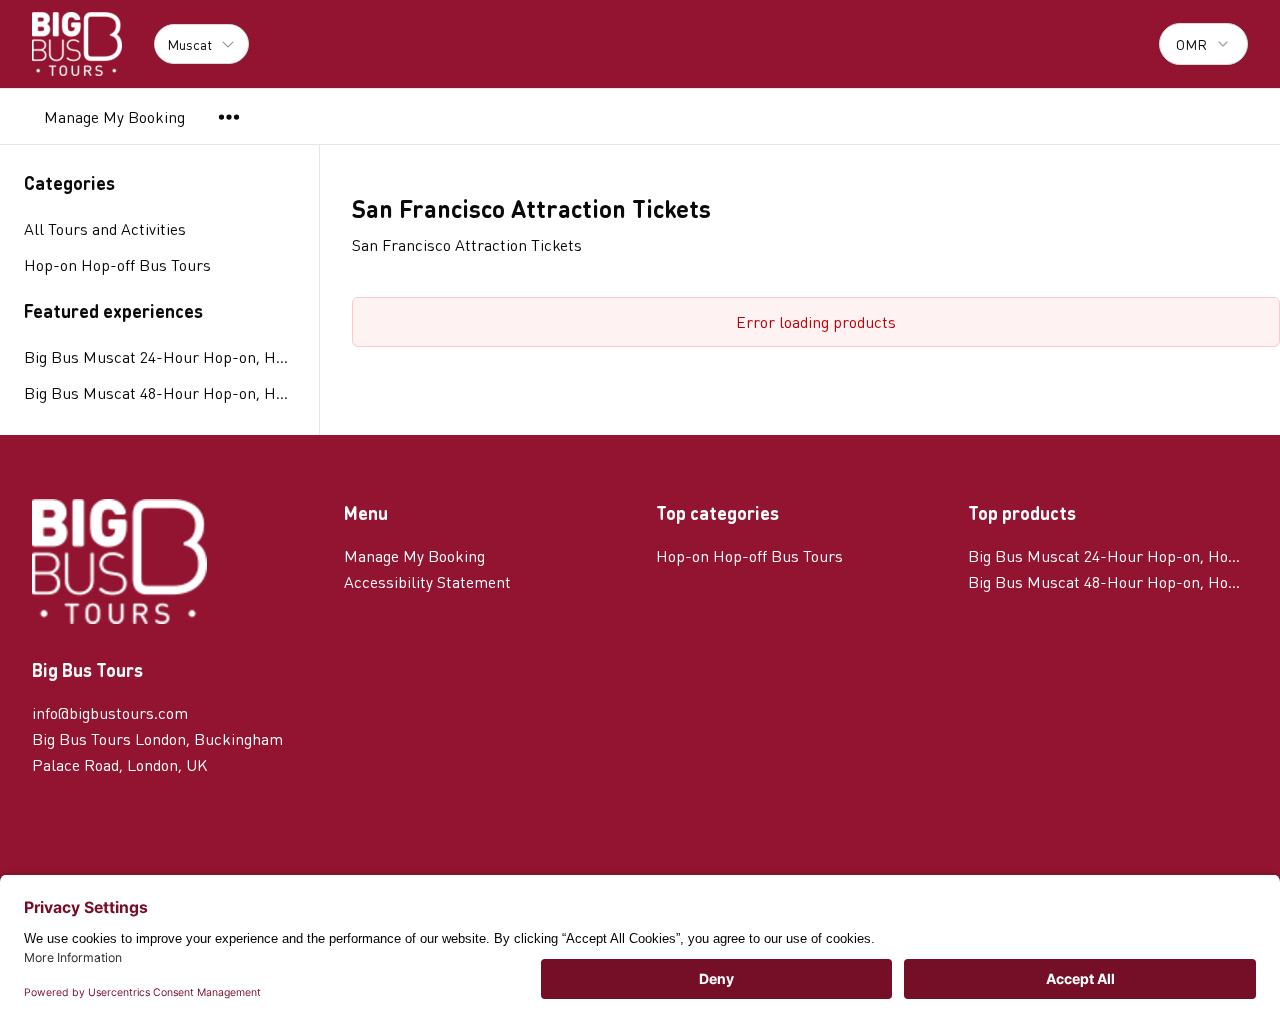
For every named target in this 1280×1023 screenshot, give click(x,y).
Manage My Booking (114, 116)
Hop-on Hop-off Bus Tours (749, 555)
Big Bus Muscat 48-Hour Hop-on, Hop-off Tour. (159, 392)
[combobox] (1203, 44)
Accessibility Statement (427, 581)
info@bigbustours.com (110, 712)
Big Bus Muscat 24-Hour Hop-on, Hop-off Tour (159, 356)
